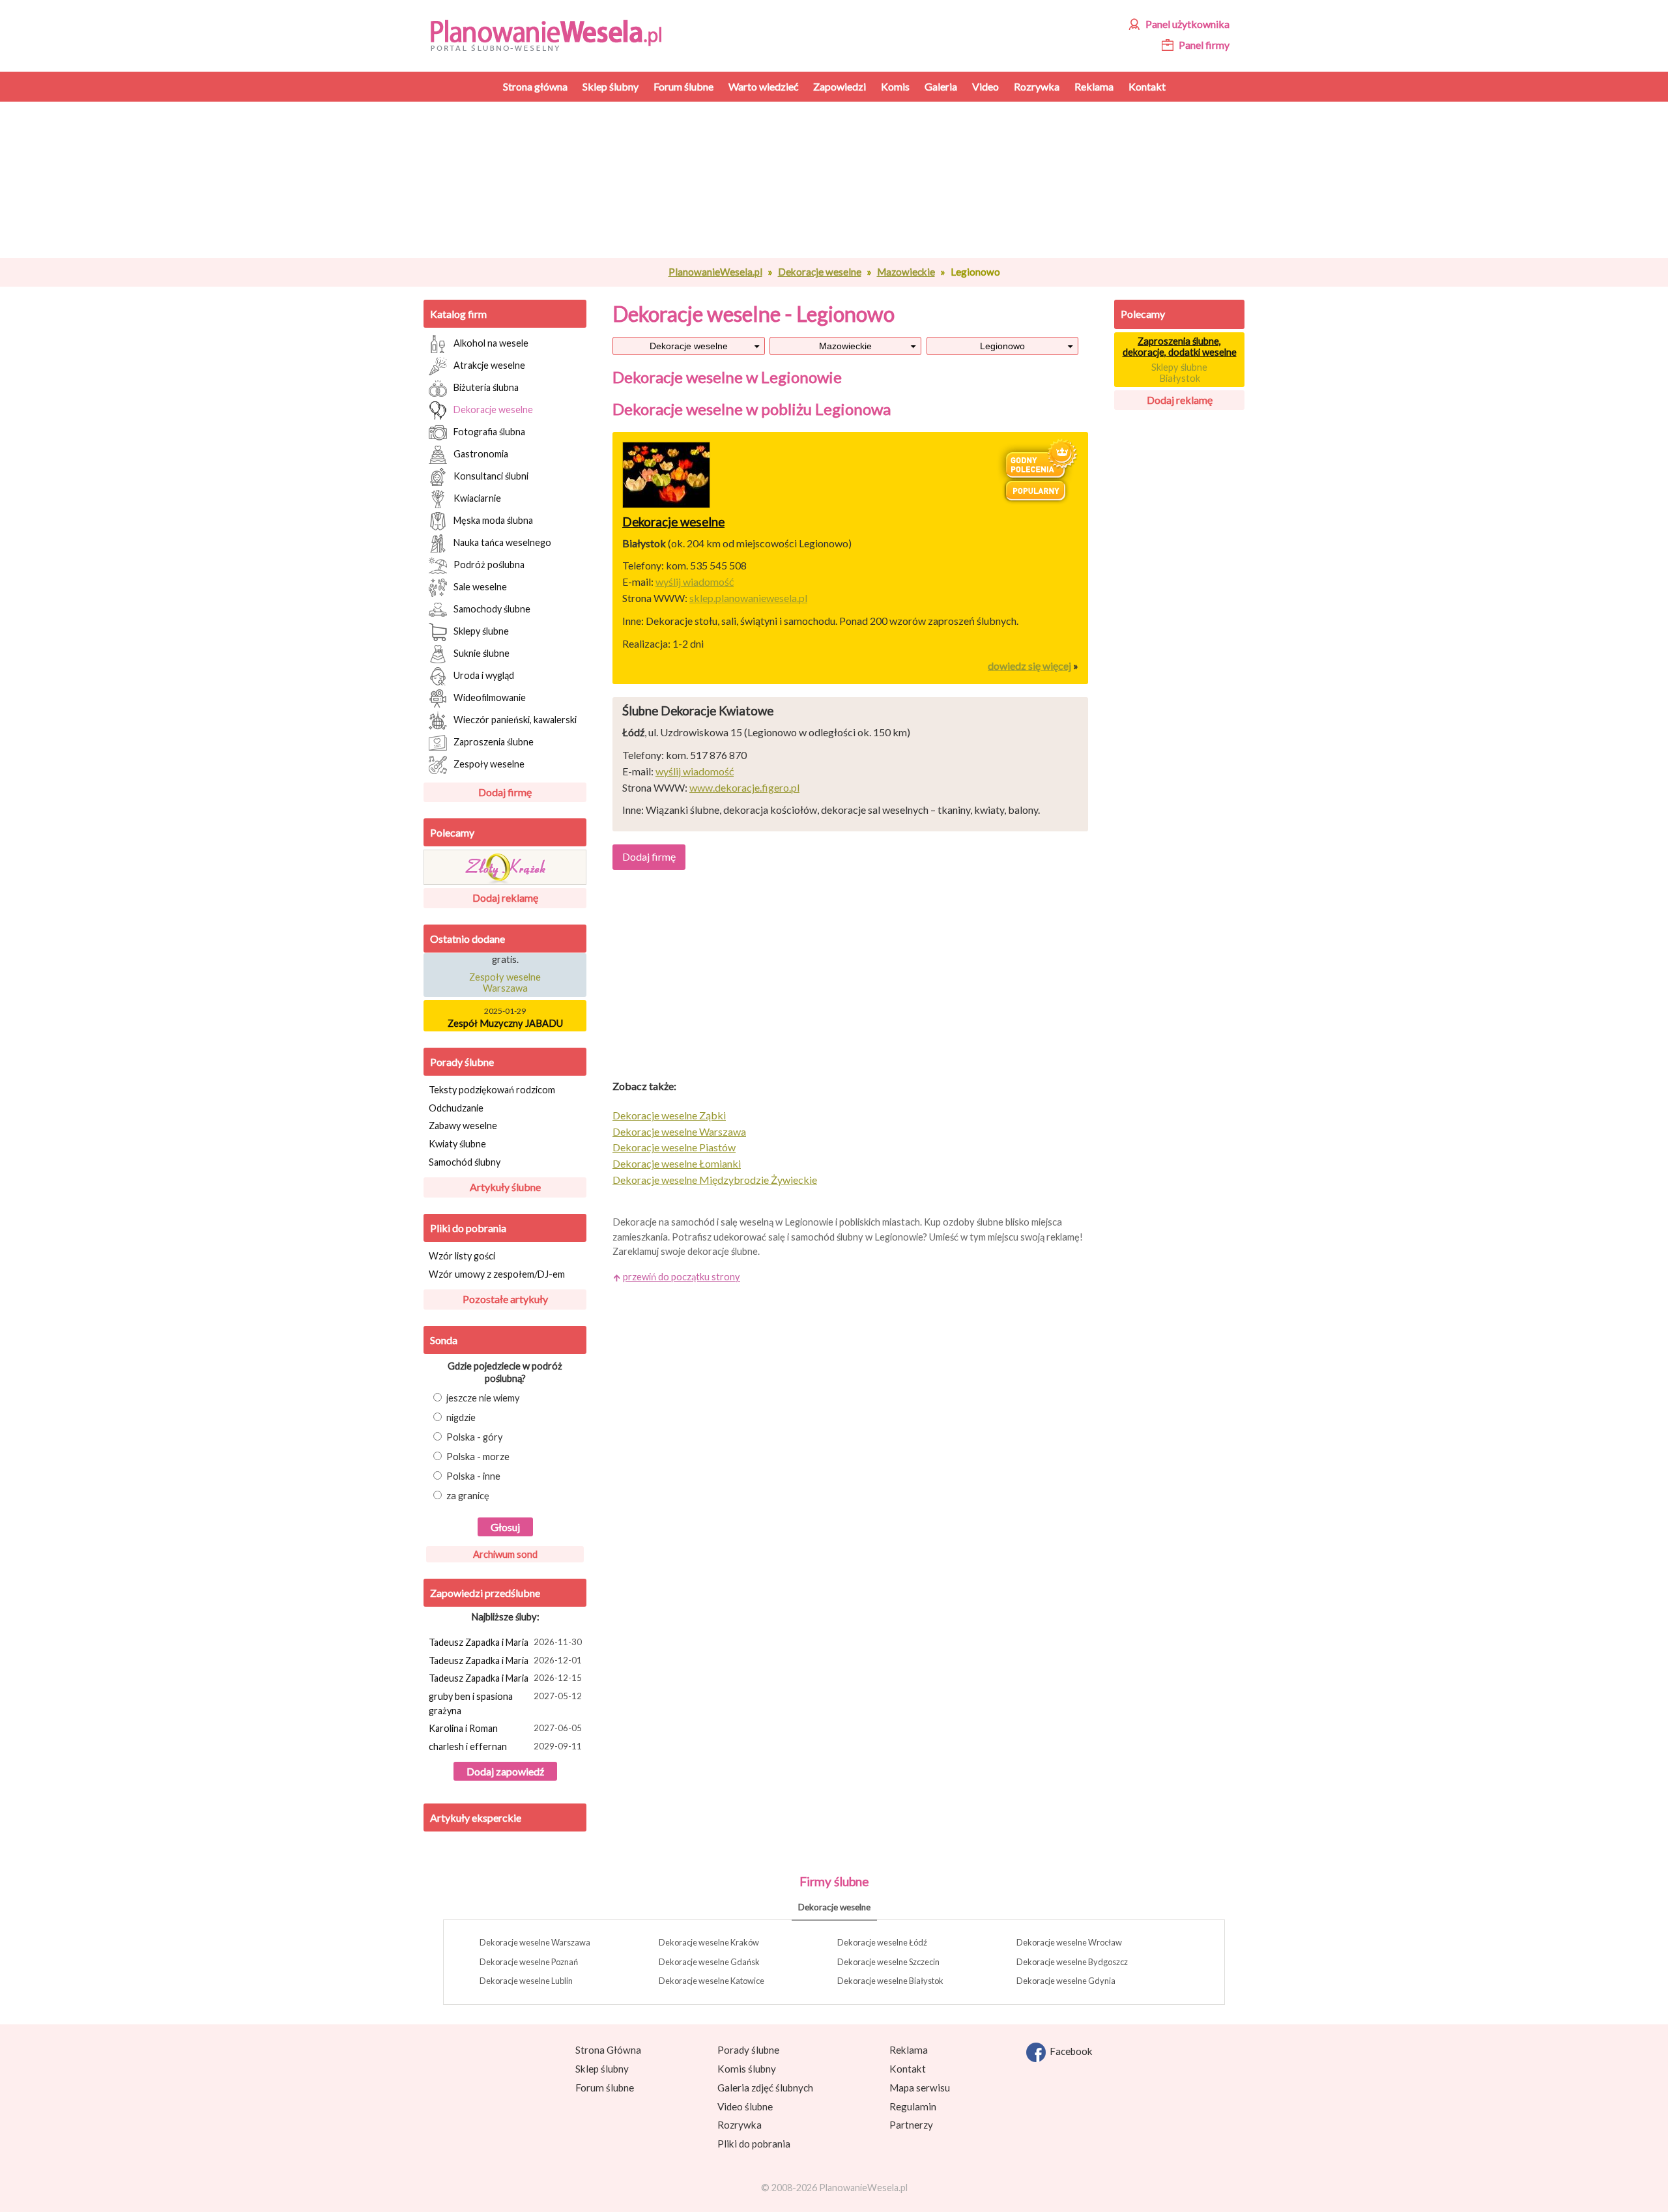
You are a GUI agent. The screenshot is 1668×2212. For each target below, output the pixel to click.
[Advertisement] (850, 180)
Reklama (909, 2050)
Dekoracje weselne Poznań (529, 1962)
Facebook (1069, 2051)
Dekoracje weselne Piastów (674, 1147)
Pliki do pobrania (468, 1228)
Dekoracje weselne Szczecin (888, 1962)
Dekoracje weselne (820, 272)
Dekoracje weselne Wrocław (1069, 1942)
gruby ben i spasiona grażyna (505, 1703)
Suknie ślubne (482, 653)
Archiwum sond (505, 1554)
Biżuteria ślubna (486, 387)
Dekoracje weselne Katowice (712, 1981)
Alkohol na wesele (491, 342)
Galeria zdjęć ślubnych (765, 2088)
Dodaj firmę (505, 792)
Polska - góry (475, 1437)
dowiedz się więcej (1029, 666)
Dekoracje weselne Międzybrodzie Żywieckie (715, 1180)
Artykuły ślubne (505, 1187)
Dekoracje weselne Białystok (890, 1981)
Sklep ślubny (602, 2069)
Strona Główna (608, 2050)
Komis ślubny (747, 2069)
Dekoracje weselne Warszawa (679, 1131)
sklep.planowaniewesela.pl (748, 598)
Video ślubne (745, 2106)
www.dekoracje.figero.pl (744, 787)
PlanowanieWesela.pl (715, 272)
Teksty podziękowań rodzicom (492, 1090)
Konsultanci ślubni (491, 475)
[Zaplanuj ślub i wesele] (554, 34)
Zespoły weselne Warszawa (505, 973)
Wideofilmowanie (490, 697)
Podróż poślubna (489, 564)
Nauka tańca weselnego (502, 542)
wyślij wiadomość (695, 582)
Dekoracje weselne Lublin (526, 1981)
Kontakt (908, 2069)
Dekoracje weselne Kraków (709, 1942)
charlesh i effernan (505, 1746)
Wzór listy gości (462, 1256)
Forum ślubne (605, 2088)
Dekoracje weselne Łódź (882, 1942)
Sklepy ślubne (481, 630)
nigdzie (461, 1417)
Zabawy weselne (463, 1126)
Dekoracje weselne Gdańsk (709, 1962)
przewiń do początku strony (682, 1277)
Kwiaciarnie (477, 497)
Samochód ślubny (465, 1162)
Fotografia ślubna (489, 431)
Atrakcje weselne (489, 365)
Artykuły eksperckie (476, 1817)
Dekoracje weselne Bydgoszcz (1072, 1962)
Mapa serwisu (920, 2088)
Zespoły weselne (489, 763)
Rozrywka (740, 2125)
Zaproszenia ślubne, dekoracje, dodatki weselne (1180, 347)
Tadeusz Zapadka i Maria (505, 1642)
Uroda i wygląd (484, 675)
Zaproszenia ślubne (494, 741)
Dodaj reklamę (505, 898)
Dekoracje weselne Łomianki (677, 1163)
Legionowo (1002, 346)
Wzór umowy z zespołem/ (497, 1274)
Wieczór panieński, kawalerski (515, 719)
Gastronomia (481, 453)
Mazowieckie (906, 272)
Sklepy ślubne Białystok (1179, 373)
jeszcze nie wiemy (483, 1398)
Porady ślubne (462, 1062)
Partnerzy (911, 2125)
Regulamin (913, 2106)
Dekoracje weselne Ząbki (669, 1115)
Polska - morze (478, 1457)
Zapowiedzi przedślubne (485, 1593)
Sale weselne (480, 586)
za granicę (468, 1496)
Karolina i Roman (505, 1728)
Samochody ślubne (492, 608)
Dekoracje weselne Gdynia (1066, 1981)
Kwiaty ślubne (457, 1144)
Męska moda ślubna (493, 520)
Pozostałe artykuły (505, 1299)
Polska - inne (473, 1476)
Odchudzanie (456, 1108)
